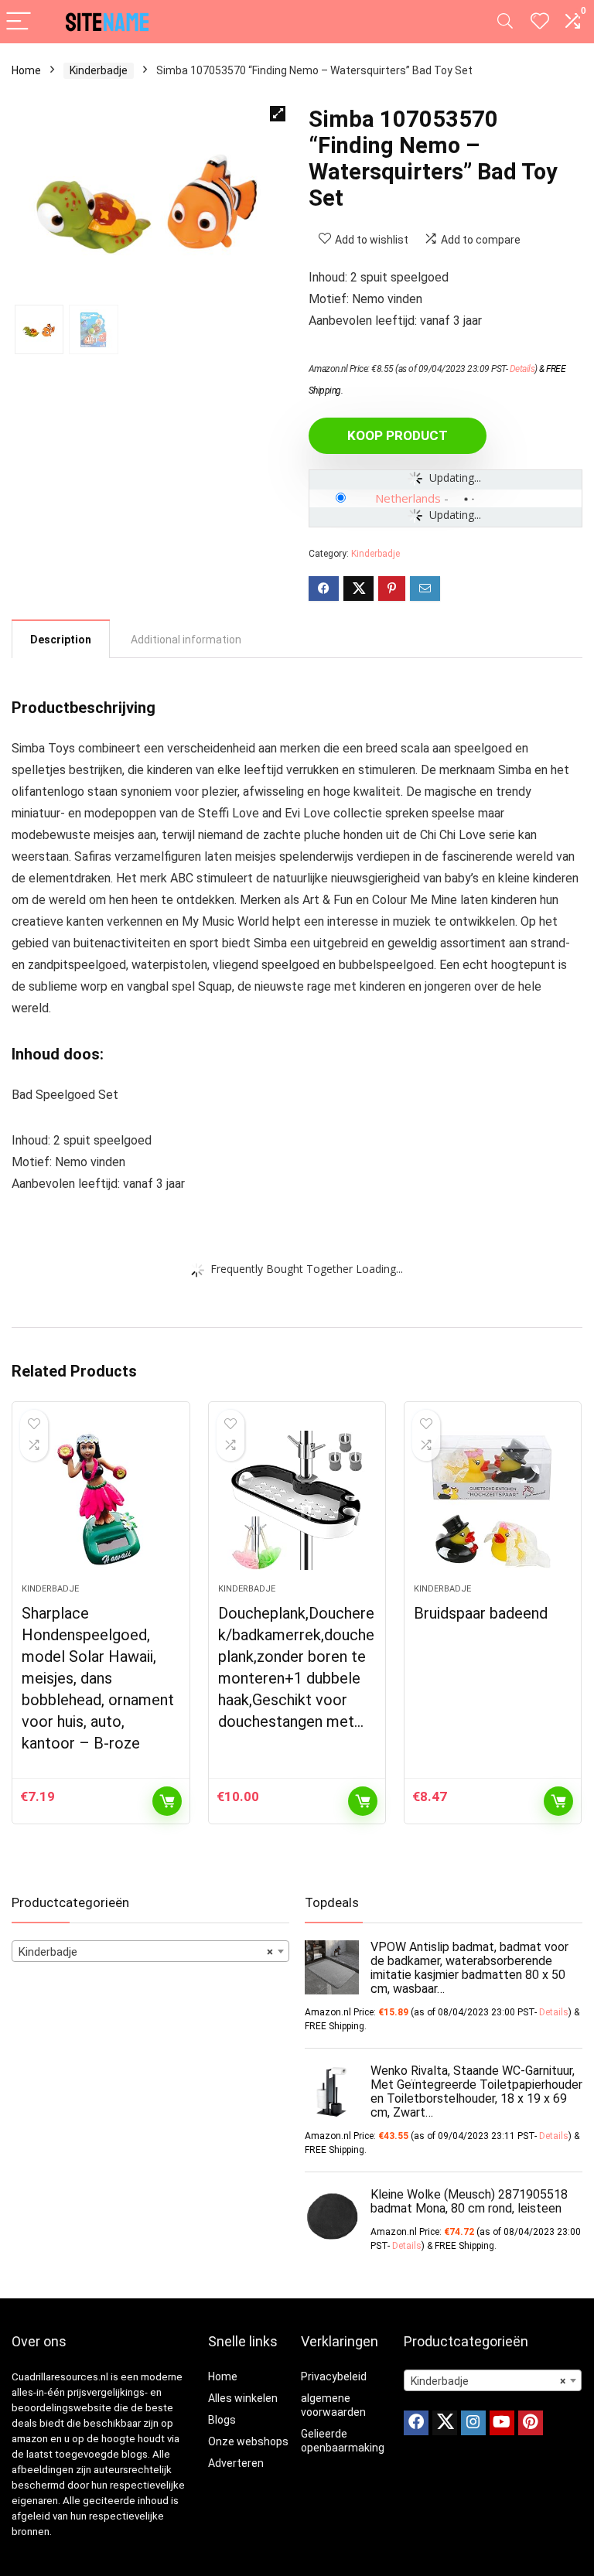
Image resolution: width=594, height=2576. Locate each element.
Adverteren (236, 2463)
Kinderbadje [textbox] (146, 1952)
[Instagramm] (473, 2423)
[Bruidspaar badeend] (493, 1500)
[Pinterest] (531, 2423)
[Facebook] (416, 2423)
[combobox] (150, 1951)
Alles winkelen (243, 2398)
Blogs (222, 2420)
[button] (278, 114)
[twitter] (445, 2423)
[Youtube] (502, 2423)
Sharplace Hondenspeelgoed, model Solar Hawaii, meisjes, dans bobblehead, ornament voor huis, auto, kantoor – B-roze (98, 1678)
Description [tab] (61, 640)
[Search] (505, 22)
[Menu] (19, 22)
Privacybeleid (334, 2376)
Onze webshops (248, 2441)
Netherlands (408, 498)
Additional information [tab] (186, 640)
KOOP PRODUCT (398, 435)
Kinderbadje (99, 70)
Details (522, 369)
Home (26, 70)
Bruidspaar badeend (481, 1613)
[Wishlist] (540, 22)
